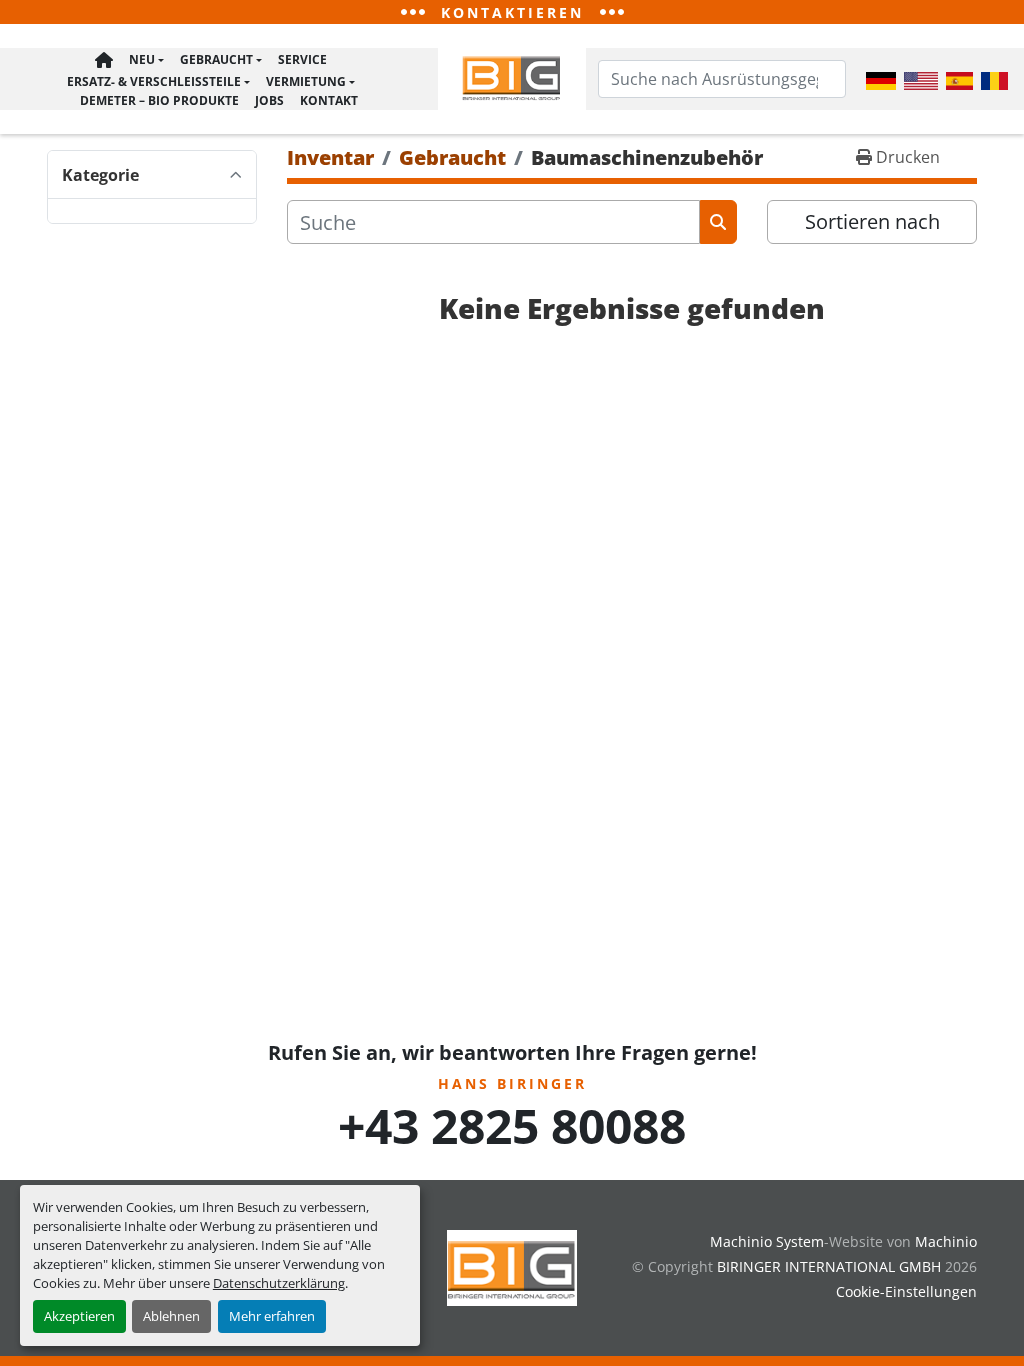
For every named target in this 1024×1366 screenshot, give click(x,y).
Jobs (269, 100)
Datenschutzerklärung (279, 1283)
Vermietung (306, 81)
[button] (146, 60)
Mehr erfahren (272, 1316)
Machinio (946, 1241)
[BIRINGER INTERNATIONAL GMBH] (512, 1266)
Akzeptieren (79, 1316)
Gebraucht (216, 59)
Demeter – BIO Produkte (159, 100)
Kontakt (329, 100)
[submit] (718, 222)
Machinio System (767, 1241)
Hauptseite (104, 60)
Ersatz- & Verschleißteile (154, 81)
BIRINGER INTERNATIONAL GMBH (829, 1266)
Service (302, 59)
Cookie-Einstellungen (906, 1291)
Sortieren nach (872, 221)
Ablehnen (171, 1316)
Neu (142, 59)
